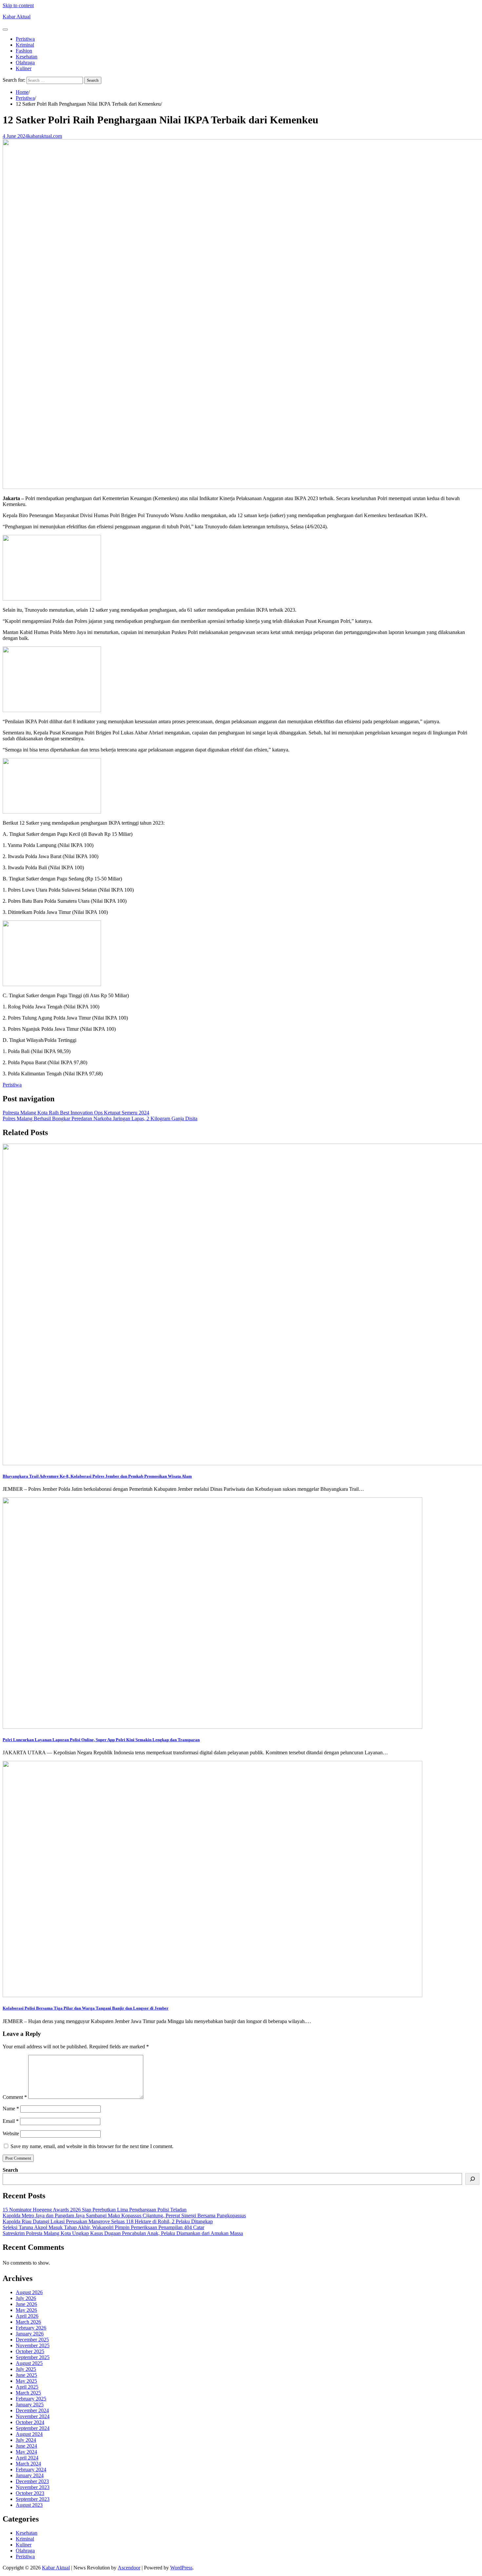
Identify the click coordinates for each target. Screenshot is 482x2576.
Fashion (24, 51)
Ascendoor (129, 2568)
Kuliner (24, 68)
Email (11, 2121)
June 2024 (26, 2446)
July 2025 (26, 2369)
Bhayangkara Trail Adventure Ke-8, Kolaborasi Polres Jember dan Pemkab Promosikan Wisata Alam (97, 1476)
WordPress (181, 2568)
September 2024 (33, 2428)
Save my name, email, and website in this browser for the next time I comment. (92, 2146)
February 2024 (31, 2470)
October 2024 (30, 2422)
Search (10, 2170)
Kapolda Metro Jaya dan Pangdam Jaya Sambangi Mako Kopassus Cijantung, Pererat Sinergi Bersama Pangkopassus (124, 2216)
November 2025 (33, 2345)
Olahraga (25, 63)
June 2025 (26, 2375)
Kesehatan (27, 57)
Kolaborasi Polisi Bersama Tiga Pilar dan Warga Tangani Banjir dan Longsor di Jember (86, 2008)
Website (11, 2133)
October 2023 (30, 2493)
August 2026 (29, 2292)
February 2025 (31, 2399)
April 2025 (27, 2387)
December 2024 (32, 2410)
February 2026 (31, 2328)
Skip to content (18, 5)
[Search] (472, 2179)
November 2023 (33, 2487)
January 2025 (30, 2405)
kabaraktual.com (45, 136)
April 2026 (27, 2316)
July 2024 (26, 2440)
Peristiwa (25, 39)
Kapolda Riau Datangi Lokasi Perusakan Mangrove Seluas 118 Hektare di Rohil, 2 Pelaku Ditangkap (108, 2221)
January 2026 (30, 2334)
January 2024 (30, 2475)
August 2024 (29, 2434)
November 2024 (33, 2416)
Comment (15, 2097)
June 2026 (26, 2304)
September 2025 (33, 2357)
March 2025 (28, 2393)
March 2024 (28, 2464)
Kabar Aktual (17, 17)
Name (11, 2109)
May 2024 (26, 2452)
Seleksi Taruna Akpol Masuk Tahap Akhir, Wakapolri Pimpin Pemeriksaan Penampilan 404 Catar (103, 2227)
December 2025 (32, 2340)
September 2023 (33, 2499)
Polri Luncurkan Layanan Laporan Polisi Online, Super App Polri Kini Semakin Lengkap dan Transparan (101, 1740)
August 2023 (29, 2505)
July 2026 (26, 2298)
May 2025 (26, 2381)
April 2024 (27, 2458)
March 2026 (28, 2322)
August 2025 (29, 2363)
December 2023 (32, 2481)
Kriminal (25, 45)
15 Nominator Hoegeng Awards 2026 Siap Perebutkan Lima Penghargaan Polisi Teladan (95, 2210)
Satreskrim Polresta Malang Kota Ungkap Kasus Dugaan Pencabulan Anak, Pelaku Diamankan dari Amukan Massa (123, 2233)
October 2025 (30, 2351)
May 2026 (26, 2310)
